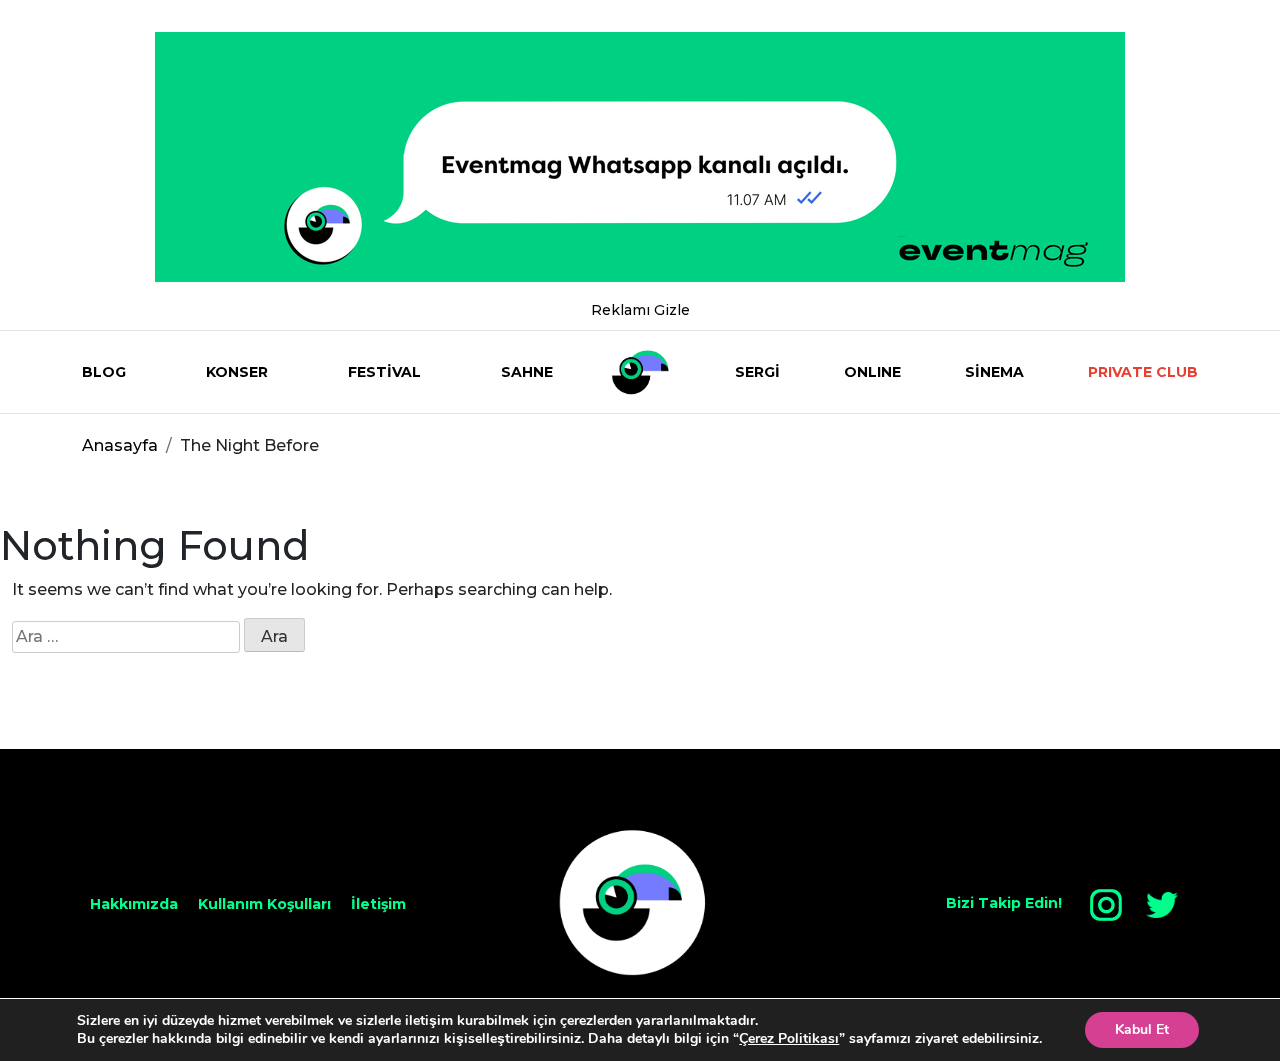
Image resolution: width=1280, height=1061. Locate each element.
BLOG (104, 372)
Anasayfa (120, 445)
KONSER (237, 372)
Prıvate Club (1143, 372)
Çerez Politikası (789, 1038)
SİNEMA (994, 372)
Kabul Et (1142, 1029)
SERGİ (757, 372)
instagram (1106, 905)
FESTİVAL (384, 372)
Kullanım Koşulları (264, 904)
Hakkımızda (134, 904)
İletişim (378, 904)
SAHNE (527, 372)
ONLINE (872, 372)
